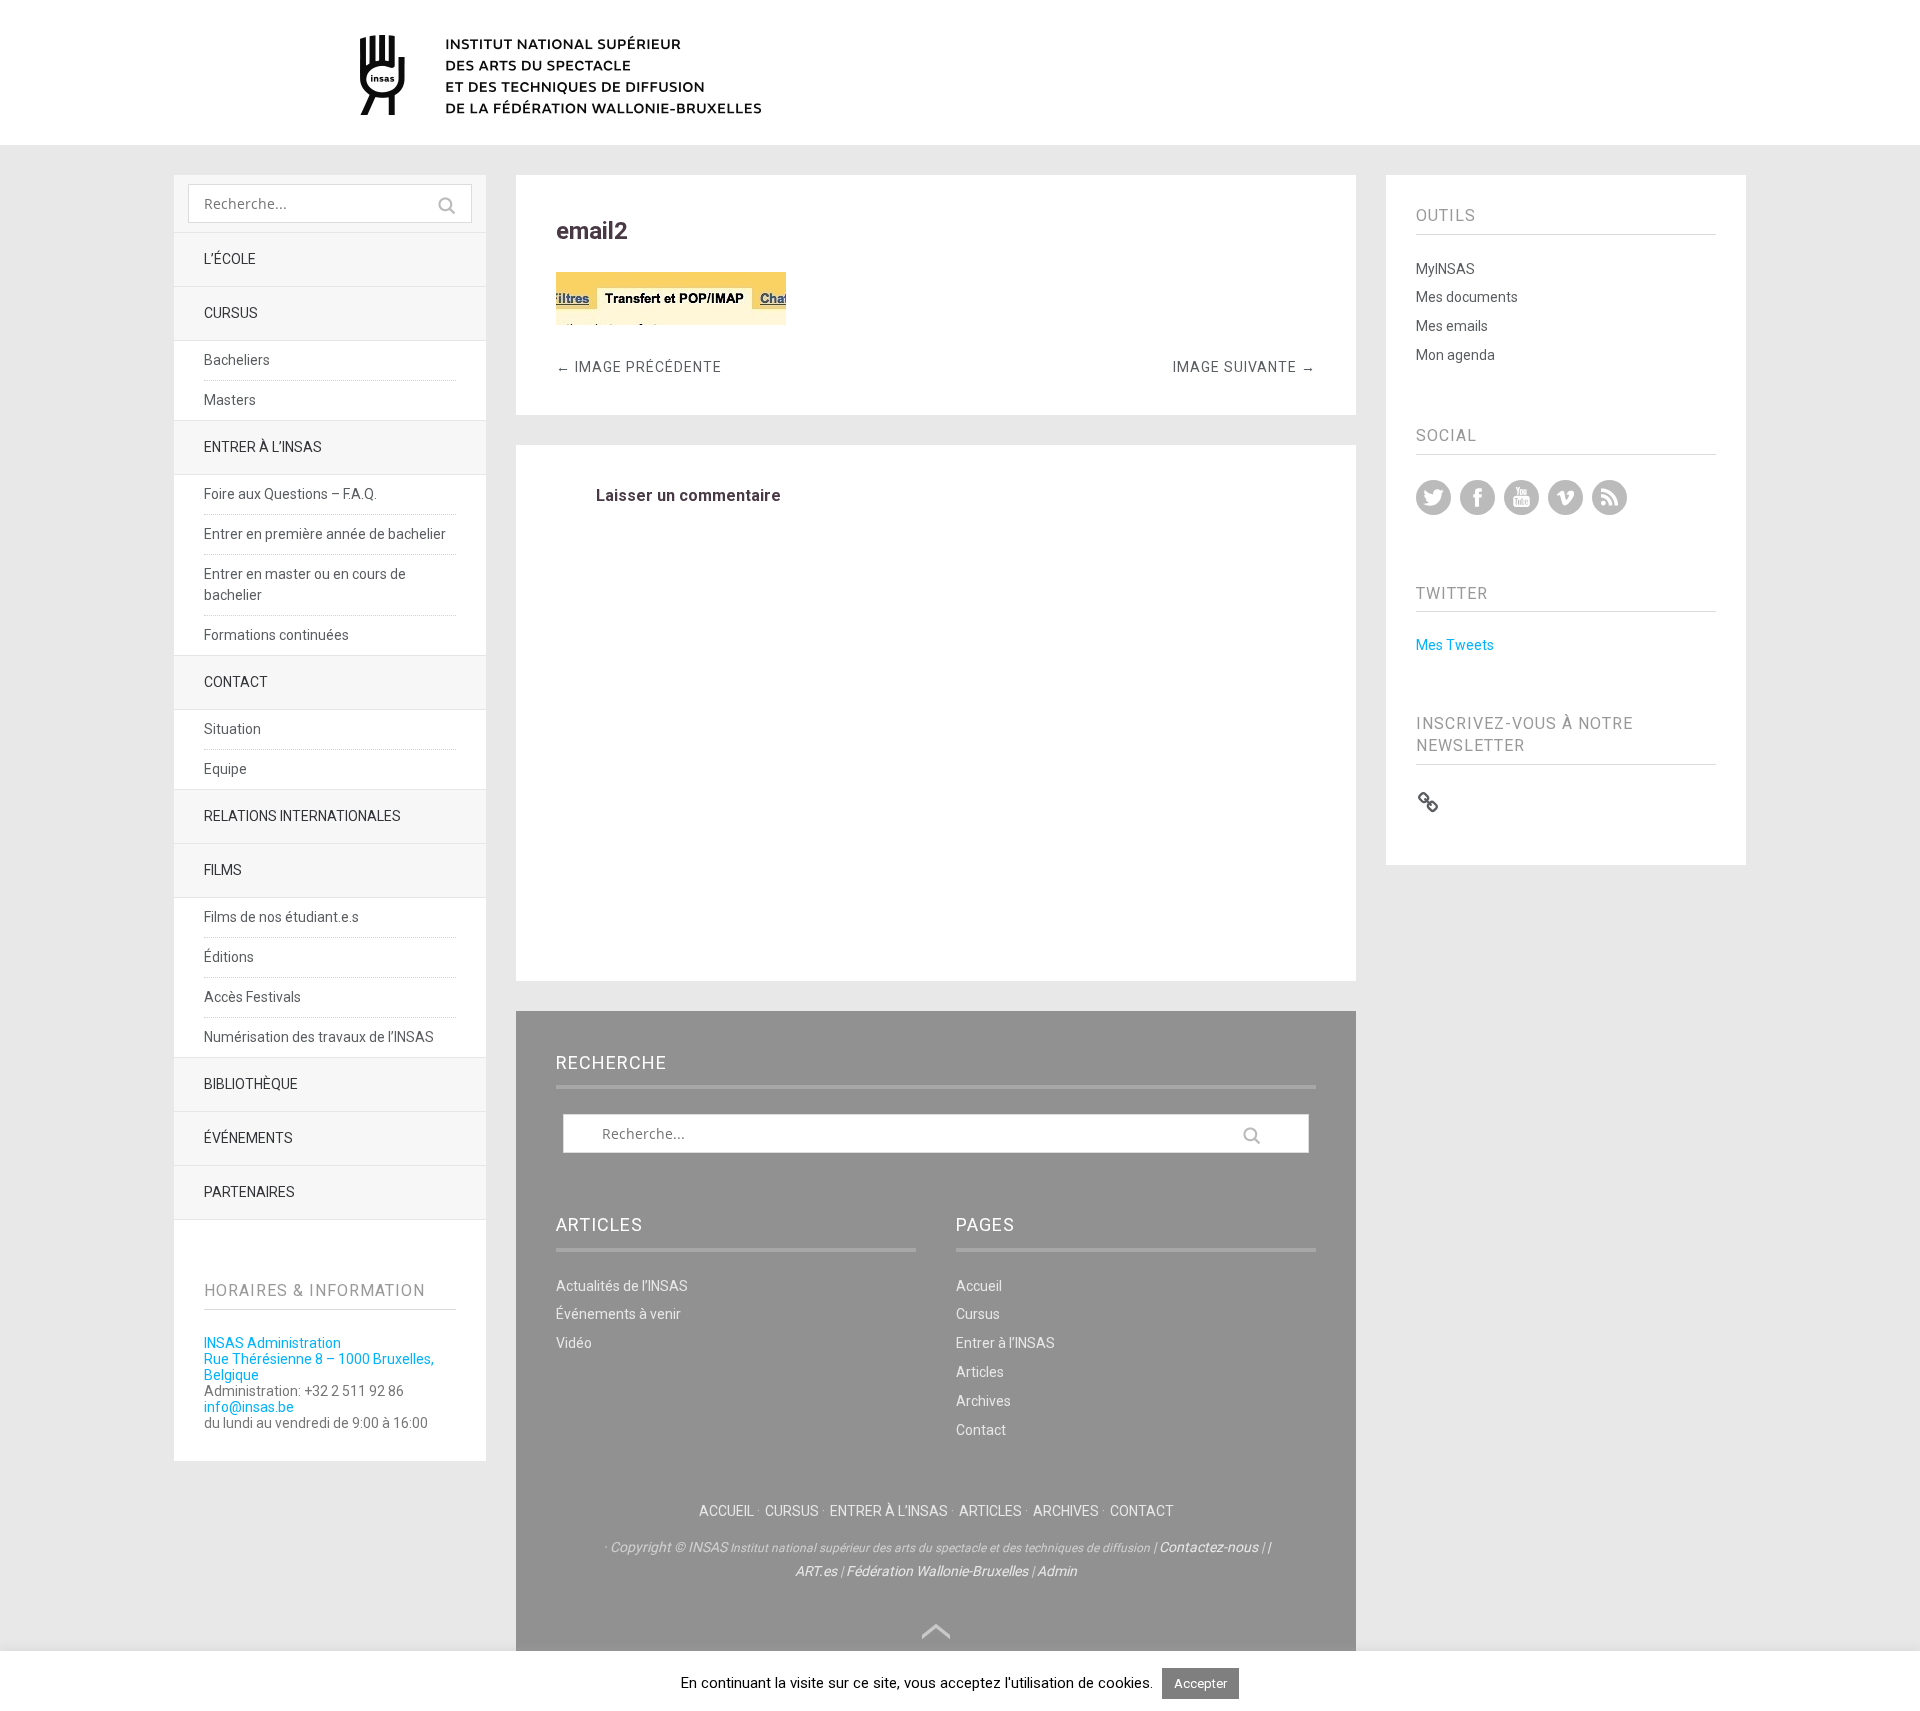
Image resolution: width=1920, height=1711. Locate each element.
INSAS (560, 75)
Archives (983, 1401)
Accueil (979, 1286)
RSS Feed (1609, 497)
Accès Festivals (252, 997)
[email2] (671, 319)
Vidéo (574, 1343)
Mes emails (1452, 326)
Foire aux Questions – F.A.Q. (290, 494)
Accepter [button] (1200, 1683)
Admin (1057, 1571)
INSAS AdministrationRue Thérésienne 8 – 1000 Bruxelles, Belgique (319, 1359)
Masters (230, 400)
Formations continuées (276, 635)
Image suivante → (1244, 367)
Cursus (231, 313)
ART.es (816, 1571)
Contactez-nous (1208, 1547)
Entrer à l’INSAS (263, 447)
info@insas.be (249, 1407)
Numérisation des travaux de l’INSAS (319, 1037)
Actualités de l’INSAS (622, 1286)
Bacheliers (237, 360)
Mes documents (1467, 297)
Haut (936, 1632)
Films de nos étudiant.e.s (281, 917)
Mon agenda (1455, 355)
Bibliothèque (251, 1084)
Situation (232, 729)
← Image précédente (639, 367)
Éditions (229, 957)
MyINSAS (1445, 269)
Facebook (1477, 497)
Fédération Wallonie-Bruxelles (937, 1571)
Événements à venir (618, 1314)
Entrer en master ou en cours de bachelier (305, 584)
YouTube (1521, 497)
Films (223, 870)
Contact (236, 682)
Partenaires (249, 1192)
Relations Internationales (302, 816)
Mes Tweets (1455, 645)
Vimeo (1565, 497)
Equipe (225, 769)
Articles (980, 1372)
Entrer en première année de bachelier (325, 534)
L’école (230, 259)
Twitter (1433, 497)
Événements (248, 1138)
